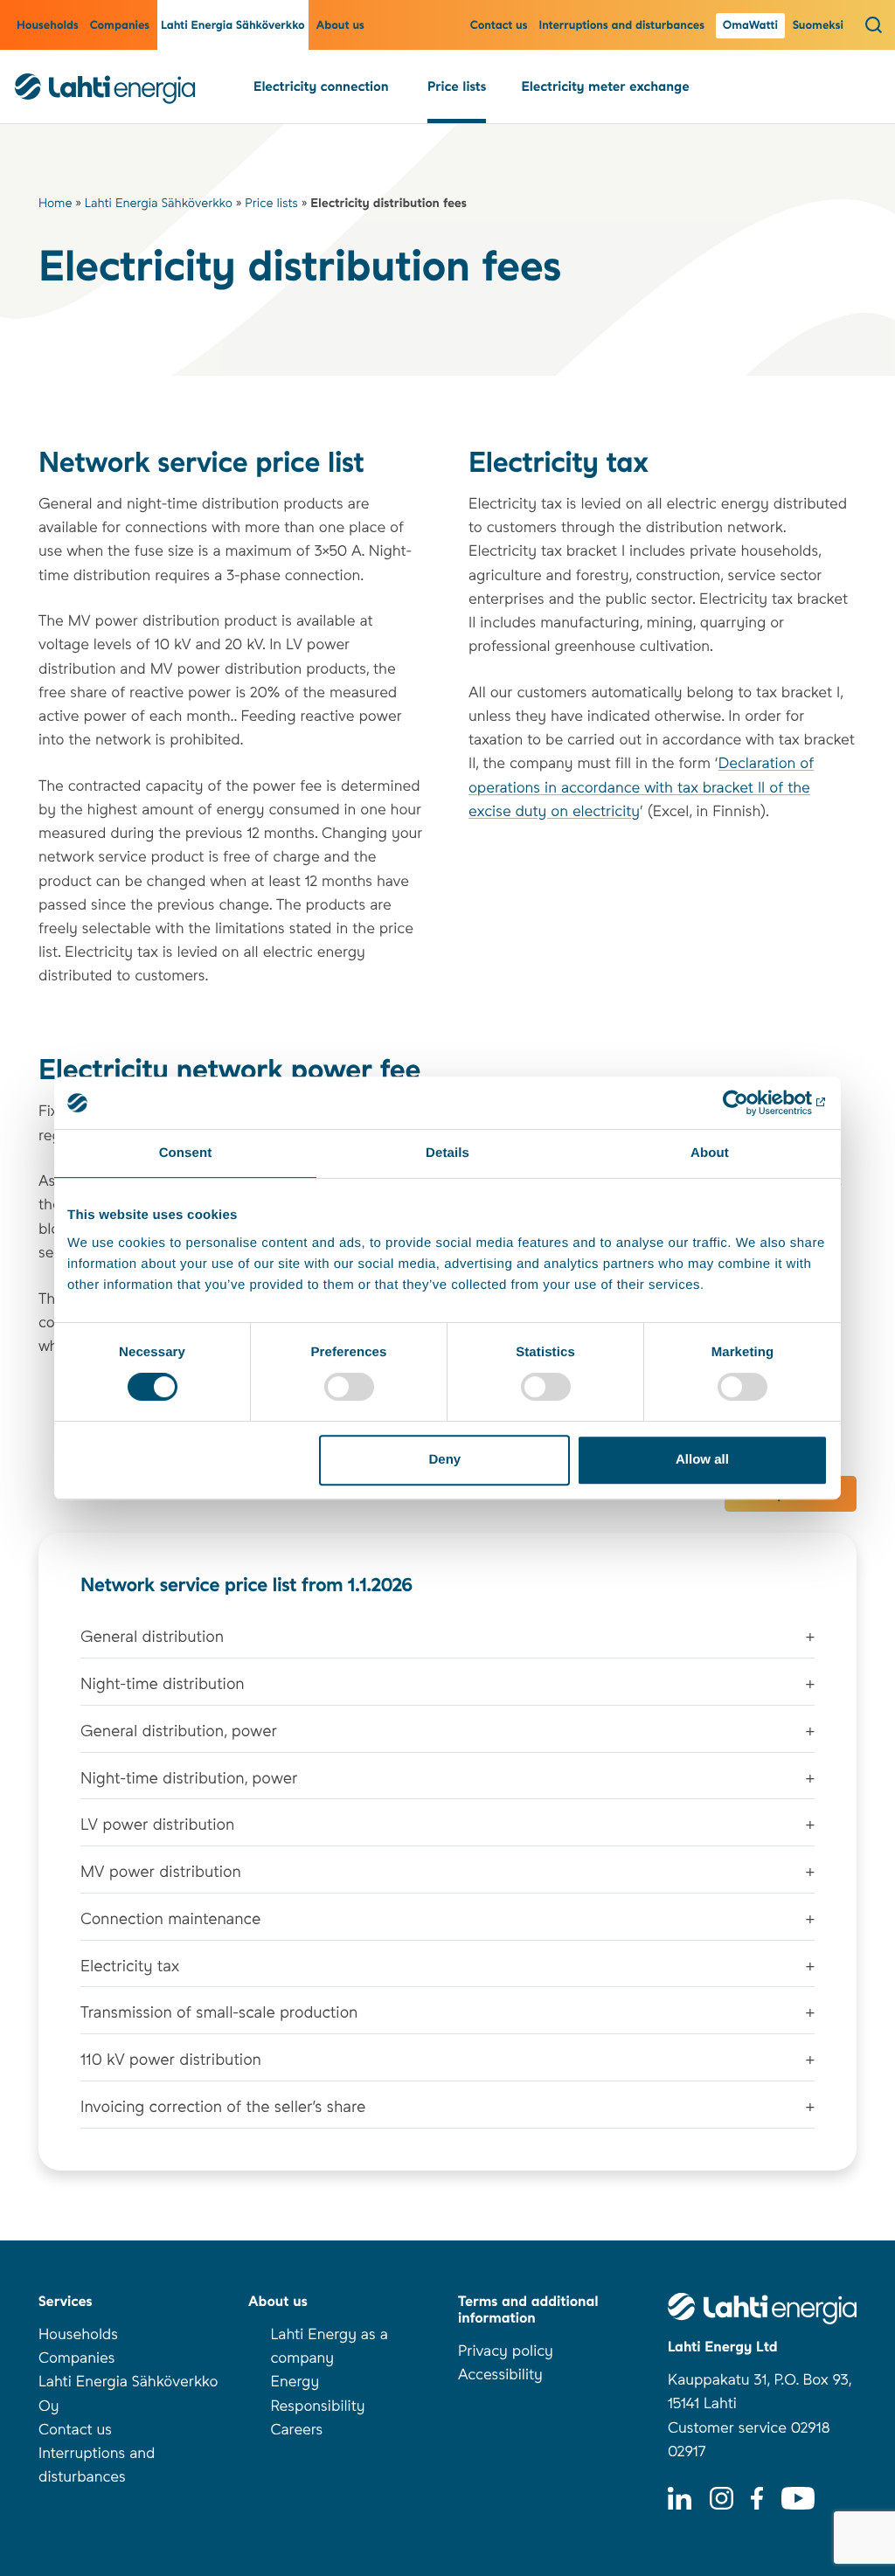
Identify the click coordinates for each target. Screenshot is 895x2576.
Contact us (499, 26)
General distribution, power (179, 1731)
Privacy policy (506, 2351)
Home (55, 204)
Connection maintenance (170, 1919)
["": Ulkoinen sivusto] (751, 1103)
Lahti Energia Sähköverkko (233, 26)
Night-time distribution (163, 1684)
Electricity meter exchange (605, 87)
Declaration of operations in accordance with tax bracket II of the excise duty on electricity (641, 787)
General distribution (152, 1637)
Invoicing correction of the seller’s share (223, 2107)
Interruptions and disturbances (624, 26)
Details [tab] (447, 1153)
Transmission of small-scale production (219, 2013)
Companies (120, 26)
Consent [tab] (186, 1153)
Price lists (457, 87)
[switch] (349, 1387)
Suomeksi (818, 26)
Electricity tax (130, 1967)
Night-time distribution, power (189, 1779)
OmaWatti (750, 26)
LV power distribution (157, 1825)
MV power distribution (161, 1872)
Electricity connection (323, 87)
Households (48, 26)
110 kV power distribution (171, 2060)
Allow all (702, 1460)
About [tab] (710, 1153)
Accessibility (500, 2375)
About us (340, 26)
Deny (445, 1460)
